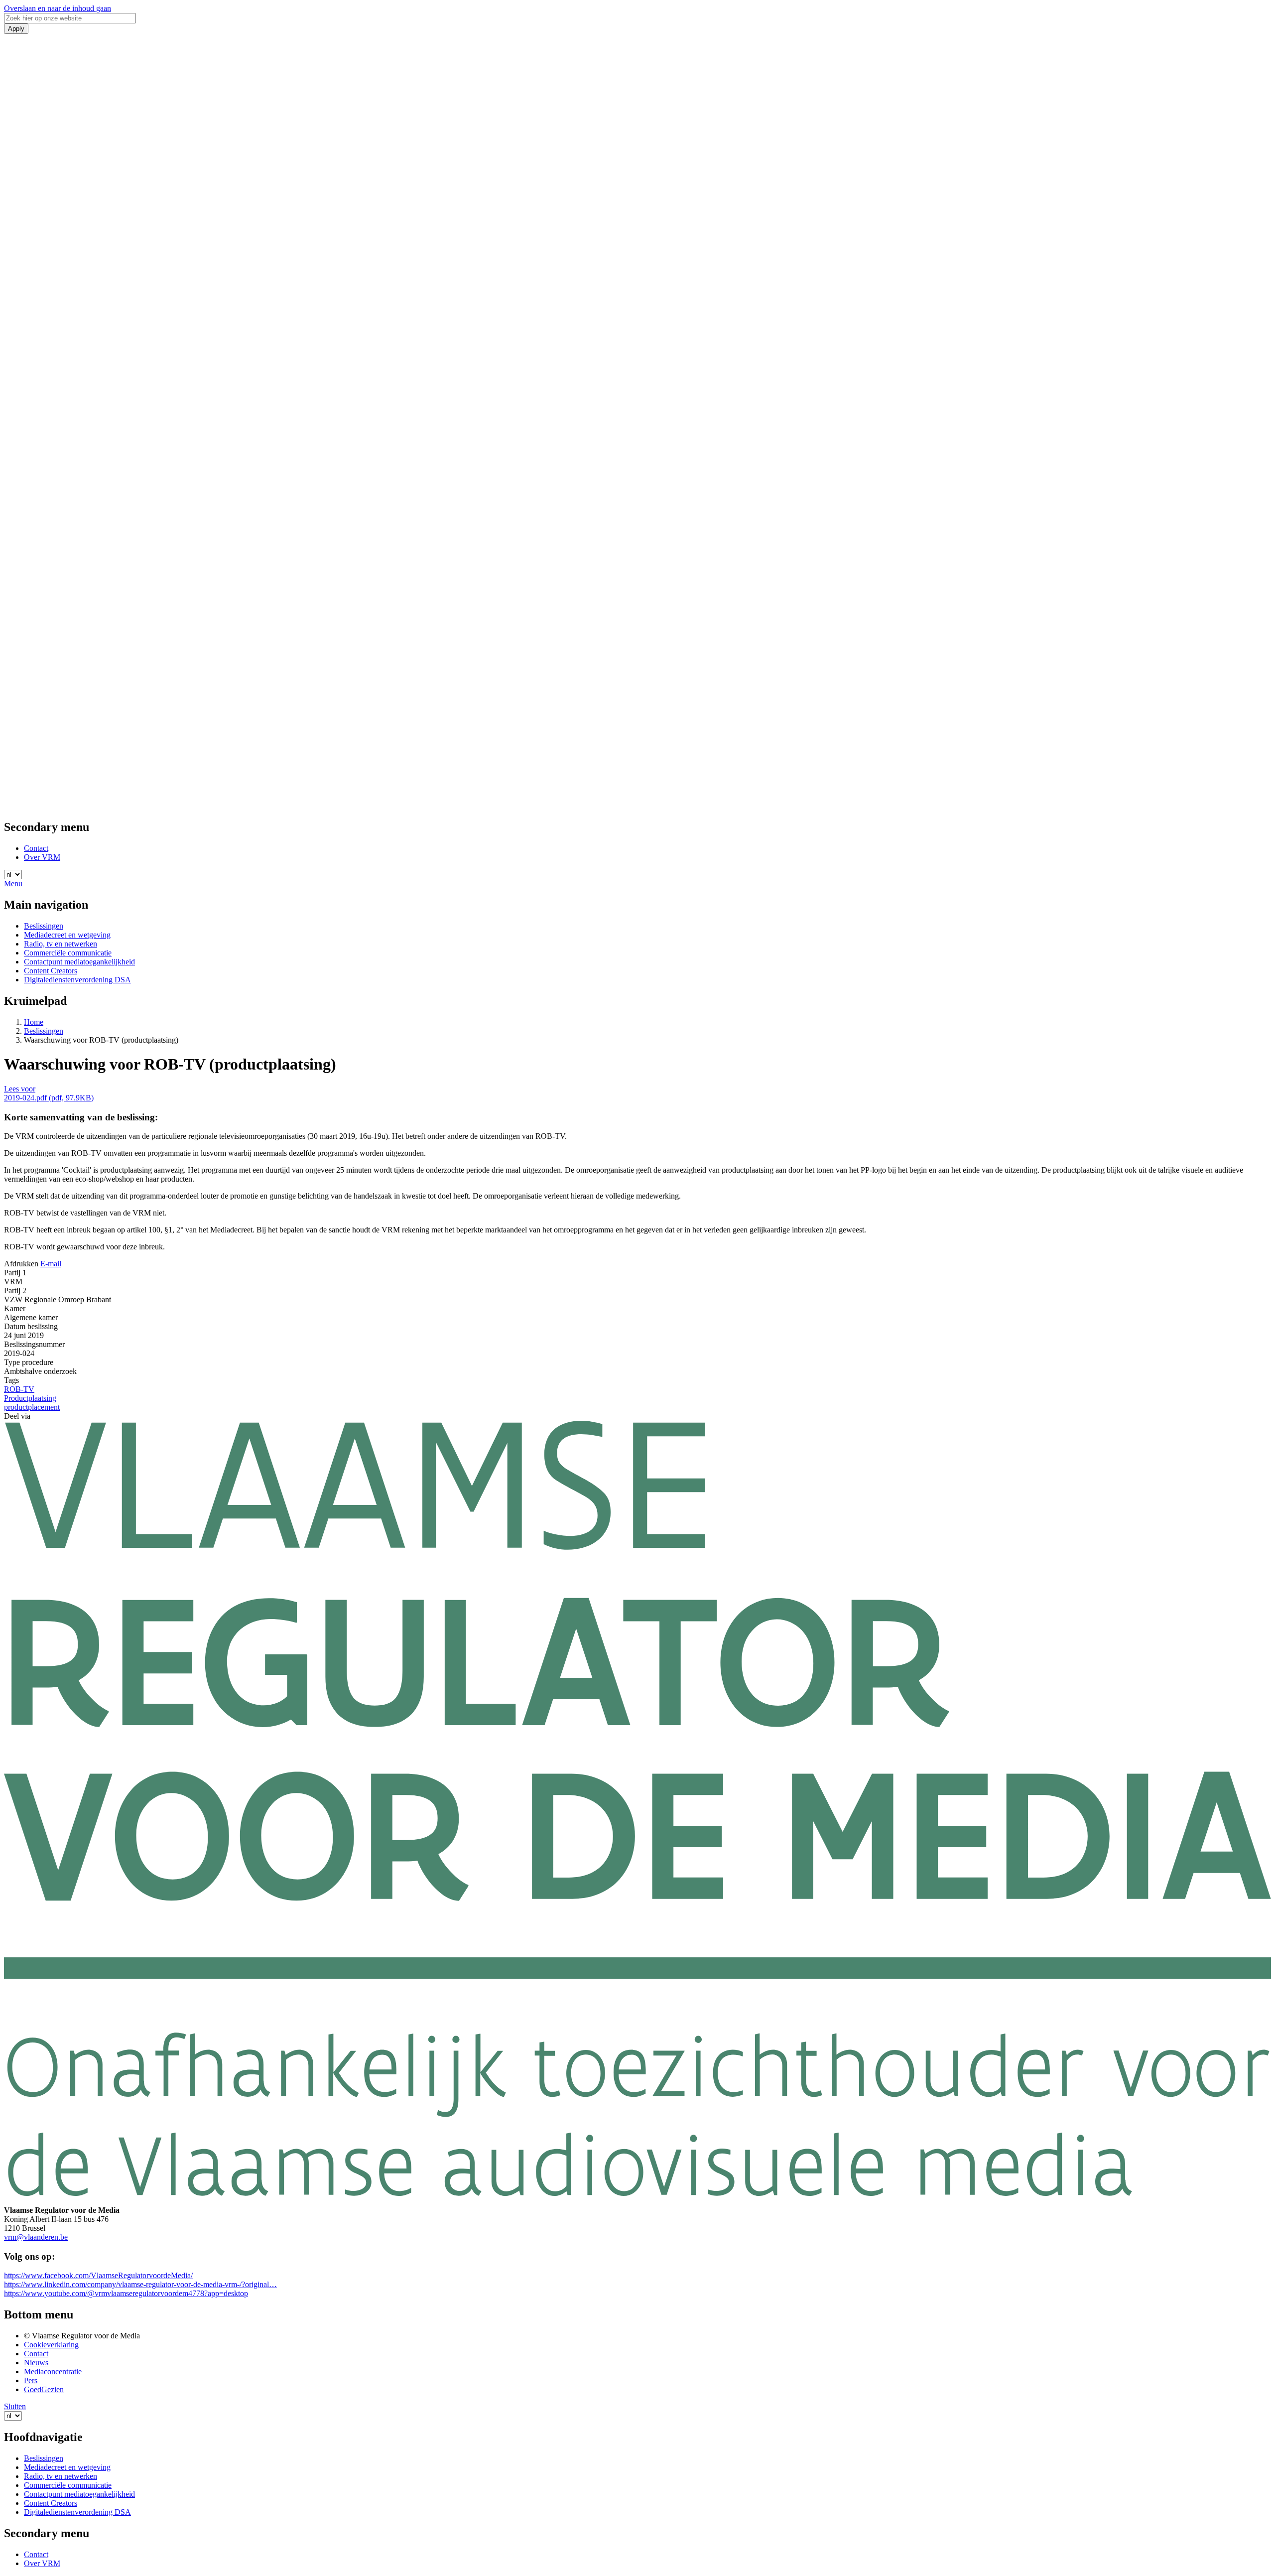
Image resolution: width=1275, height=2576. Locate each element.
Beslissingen (44, 926)
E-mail (51, 1264)
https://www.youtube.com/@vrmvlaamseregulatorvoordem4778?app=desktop (126, 2293)
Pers (31, 2380)
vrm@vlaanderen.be (36, 2237)
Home (34, 1022)
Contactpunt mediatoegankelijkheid (79, 962)
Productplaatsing (30, 1398)
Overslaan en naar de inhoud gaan (58, 8)
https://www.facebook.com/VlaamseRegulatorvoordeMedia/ (98, 2275)
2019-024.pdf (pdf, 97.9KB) (49, 1098)
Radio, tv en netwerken (61, 944)
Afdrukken (21, 1264)
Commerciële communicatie (68, 953)
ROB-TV (19, 1389)
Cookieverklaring (51, 2345)
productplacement (32, 1407)
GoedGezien (44, 2389)
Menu (13, 883)
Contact (36, 848)
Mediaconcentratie (53, 2372)
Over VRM (42, 857)
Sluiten (15, 2406)
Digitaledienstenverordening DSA (77, 980)
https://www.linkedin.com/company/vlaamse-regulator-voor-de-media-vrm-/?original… (140, 2284)
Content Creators (51, 971)
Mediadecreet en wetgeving (67, 935)
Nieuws (36, 2363)
